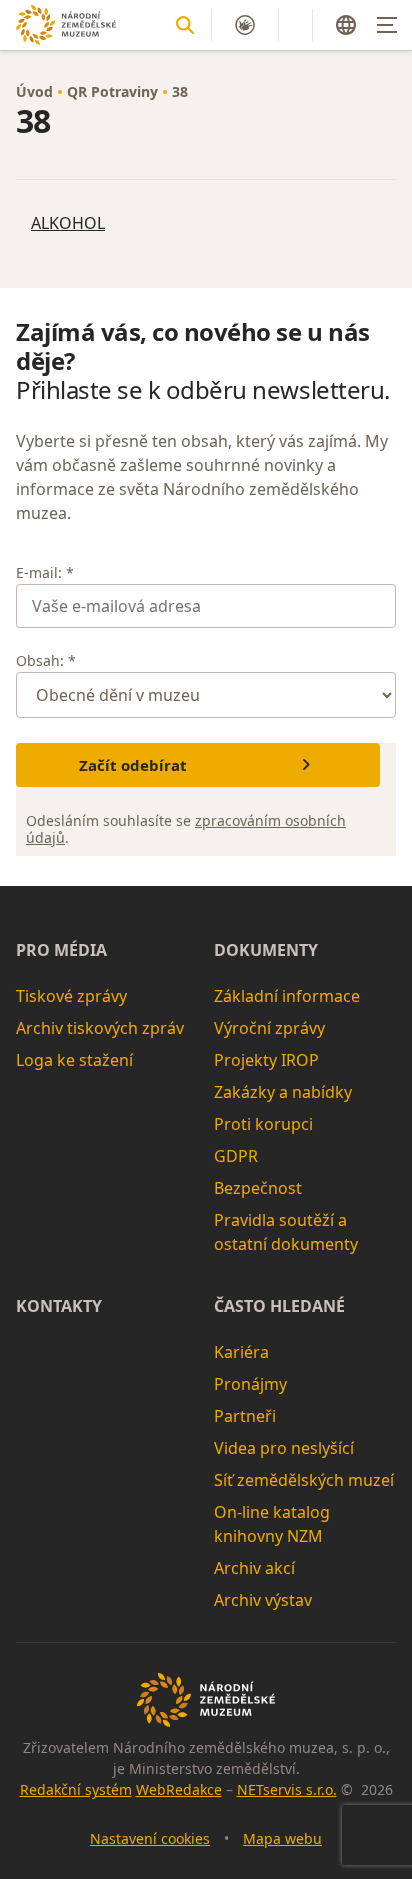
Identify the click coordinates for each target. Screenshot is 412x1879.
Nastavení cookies (150, 1838)
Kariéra (241, 1352)
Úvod (34, 91)
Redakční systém (76, 1789)
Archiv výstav (263, 1600)
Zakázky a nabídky (283, 1092)
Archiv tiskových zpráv (100, 1028)
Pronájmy (250, 1384)
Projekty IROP (266, 1060)
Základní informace (287, 996)
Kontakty (59, 1306)
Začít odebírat (133, 765)
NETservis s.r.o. (287, 1789)
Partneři (245, 1416)
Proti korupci (263, 1124)
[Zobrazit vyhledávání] (185, 25)
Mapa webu (282, 1838)
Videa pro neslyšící (284, 1448)
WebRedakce (179, 1789)
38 (180, 91)
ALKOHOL (68, 223)
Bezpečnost (258, 1188)
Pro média (61, 950)
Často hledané (279, 1306)
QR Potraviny (112, 91)
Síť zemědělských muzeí (304, 1480)
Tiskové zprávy (71, 996)
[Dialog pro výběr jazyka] (346, 25)
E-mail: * (45, 572)
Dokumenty (266, 950)
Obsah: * (46, 660)
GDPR (236, 1156)
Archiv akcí (254, 1568)
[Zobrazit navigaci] (387, 25)
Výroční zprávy (269, 1028)
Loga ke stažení (74, 1060)
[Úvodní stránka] (66, 24)
